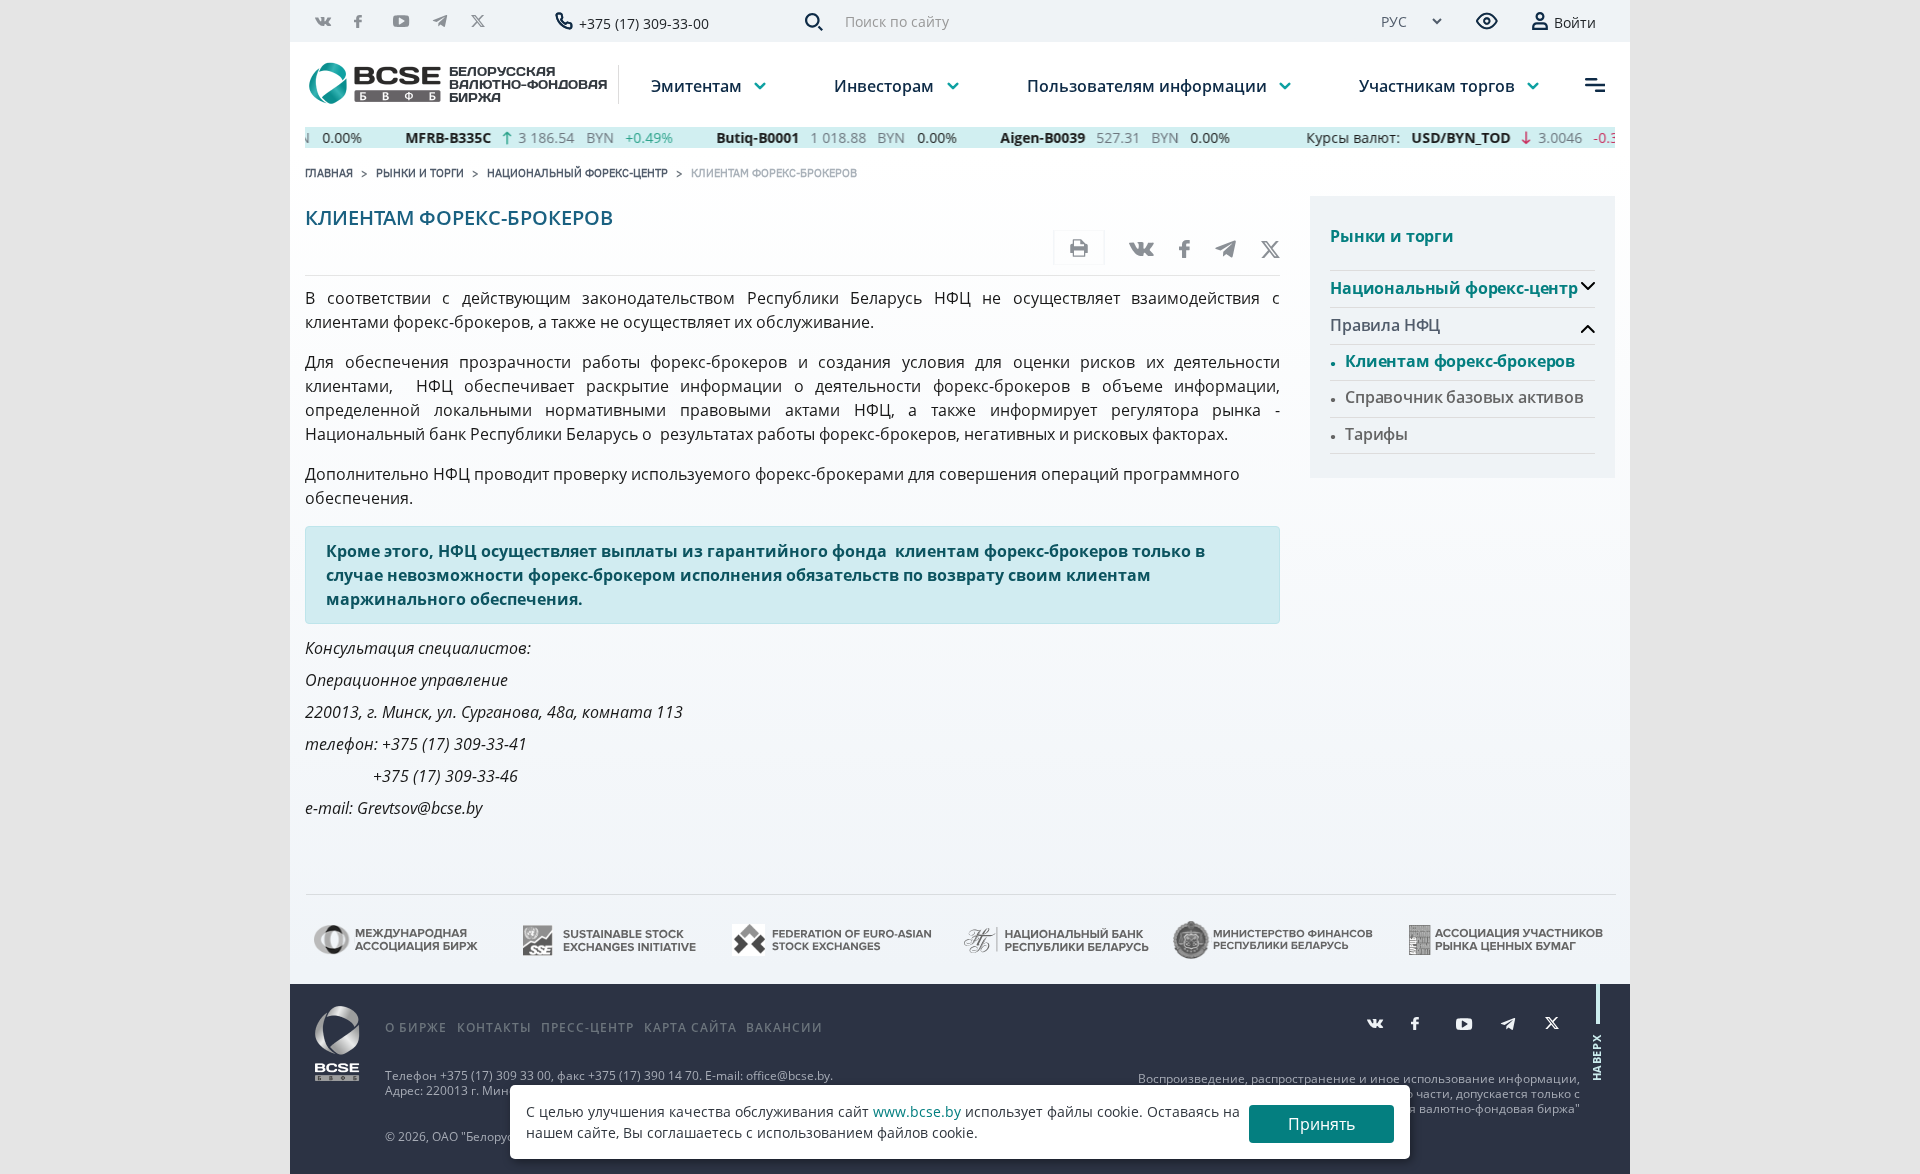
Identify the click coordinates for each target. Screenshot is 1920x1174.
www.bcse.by (917, 1111)
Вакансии (784, 1027)
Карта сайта (690, 1027)
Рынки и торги (420, 173)
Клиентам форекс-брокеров (774, 173)
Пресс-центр (587, 1027)
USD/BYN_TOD (1438, 137)
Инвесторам (886, 85)
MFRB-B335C (426, 137)
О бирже (416, 1027)
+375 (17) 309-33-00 (644, 23)
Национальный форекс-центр (577, 173)
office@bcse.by (788, 1075)
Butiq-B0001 (735, 137)
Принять (1321, 1124)
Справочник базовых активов (1464, 397)
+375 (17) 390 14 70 (643, 1075)
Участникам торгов (1439, 85)
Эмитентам (698, 85)
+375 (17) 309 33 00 (495, 1075)
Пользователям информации (1149, 85)
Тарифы (1376, 434)
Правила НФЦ (1385, 325)
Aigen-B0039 (1020, 137)
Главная (329, 173)
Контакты (494, 1027)
